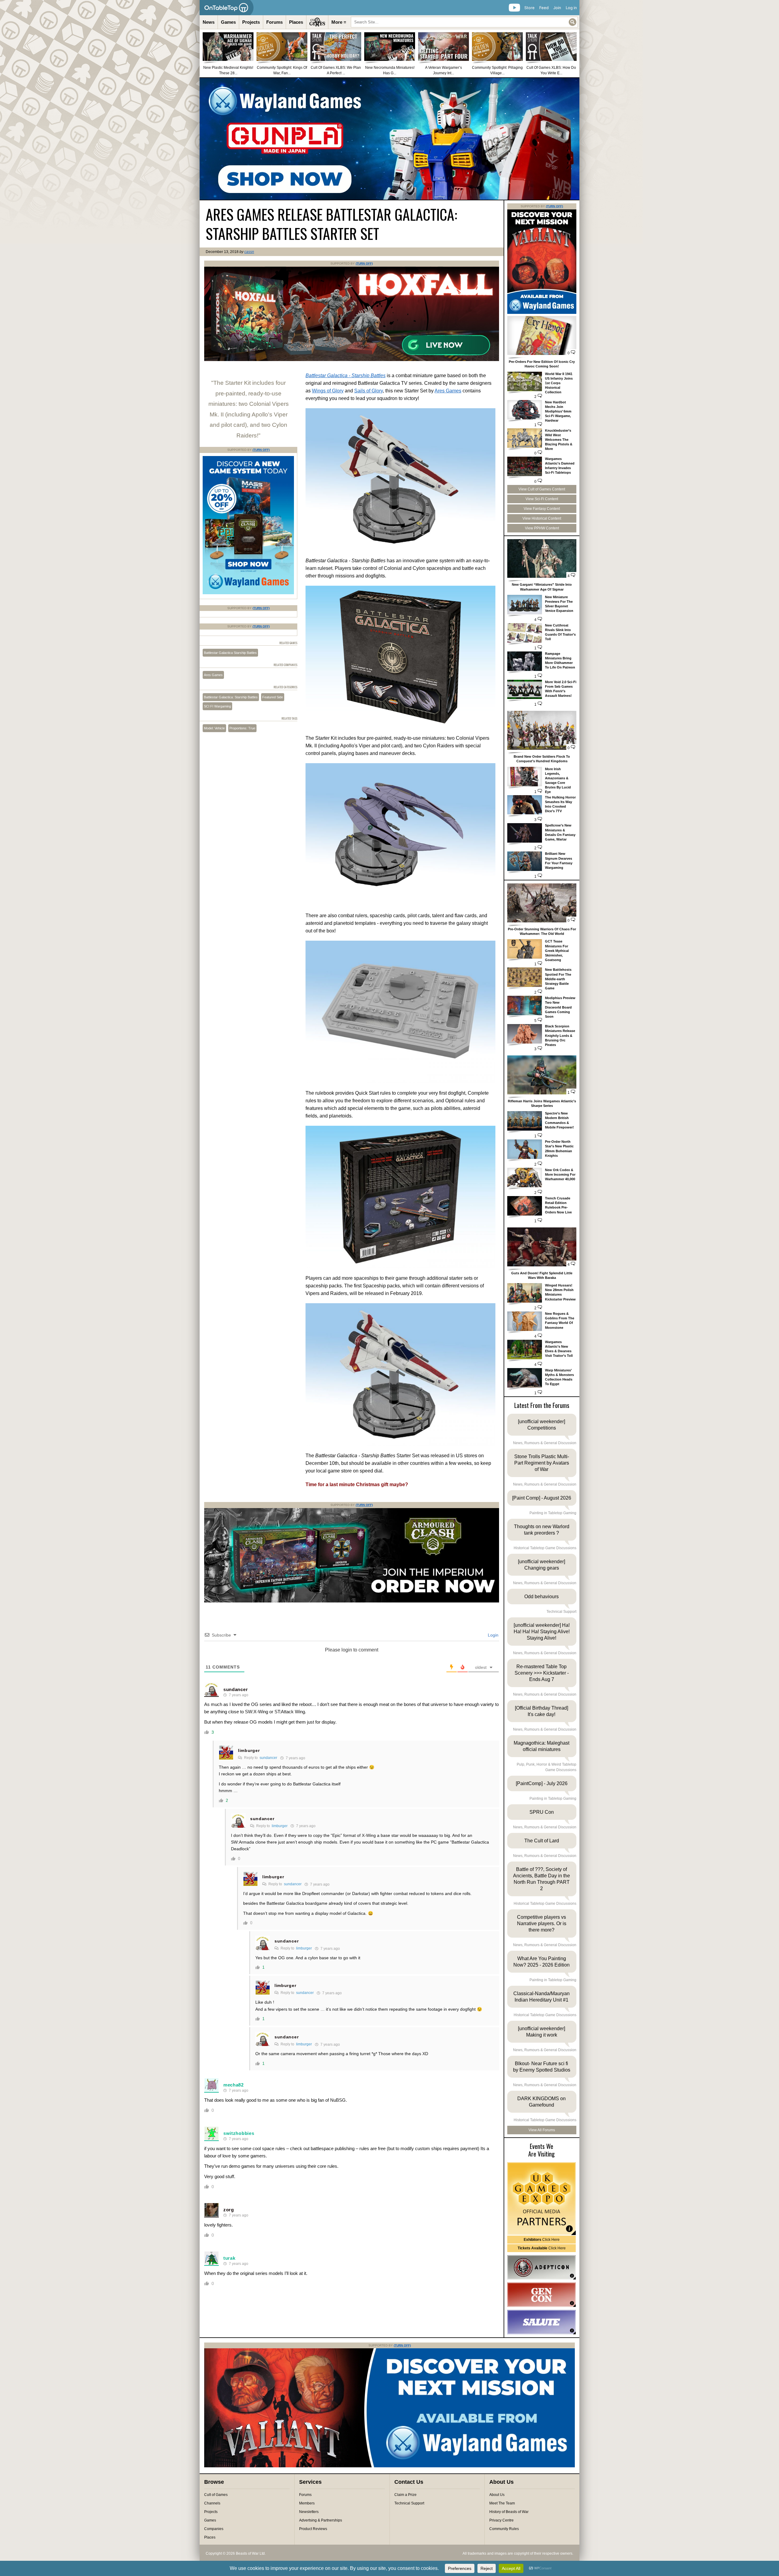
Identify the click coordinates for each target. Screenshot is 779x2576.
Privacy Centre (501, 2520)
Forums (274, 22)
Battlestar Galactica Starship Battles (230, 653)
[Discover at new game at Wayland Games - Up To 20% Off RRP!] (248, 593)
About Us (497, 2495)
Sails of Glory (369, 391)
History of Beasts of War (509, 2512)
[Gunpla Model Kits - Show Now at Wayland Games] (389, 139)
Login (493, 1635)
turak (229, 2258)
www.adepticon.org (541, 2267)
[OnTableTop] (227, 8)
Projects (251, 22)
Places (296, 22)
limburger (249, 1750)
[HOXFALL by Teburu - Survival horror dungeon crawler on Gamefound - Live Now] (352, 360)
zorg (229, 2210)
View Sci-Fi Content (542, 499)
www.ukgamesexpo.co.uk (541, 2199)
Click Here (542, 2240)
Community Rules (504, 2529)
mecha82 (234, 2085)
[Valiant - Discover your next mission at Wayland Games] (542, 313)
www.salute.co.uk (541, 2322)
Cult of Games (216, 2495)
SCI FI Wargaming (217, 706)
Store (529, 8)
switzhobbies (239, 2133)
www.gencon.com (541, 2295)
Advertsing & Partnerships (321, 2520)
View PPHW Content (542, 528)
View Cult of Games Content (542, 489)
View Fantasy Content (542, 509)
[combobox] (464, 22)
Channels (212, 2503)
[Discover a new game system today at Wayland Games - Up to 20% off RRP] (352, 1601)
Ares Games (448, 391)
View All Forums (542, 2130)
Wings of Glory (328, 391)
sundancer (236, 1689)
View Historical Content (542, 518)
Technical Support (409, 2503)
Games (228, 22)
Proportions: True (242, 728)
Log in (571, 8)
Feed (544, 8)
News (209, 22)
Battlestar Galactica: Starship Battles (231, 697)
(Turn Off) (364, 263)
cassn (249, 252)
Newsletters (309, 2512)
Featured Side (273, 697)
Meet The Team (502, 2503)
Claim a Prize (405, 2495)
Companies (214, 2529)
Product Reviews (313, 2529)
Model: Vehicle (214, 728)
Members (307, 2503)
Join (557, 8)
